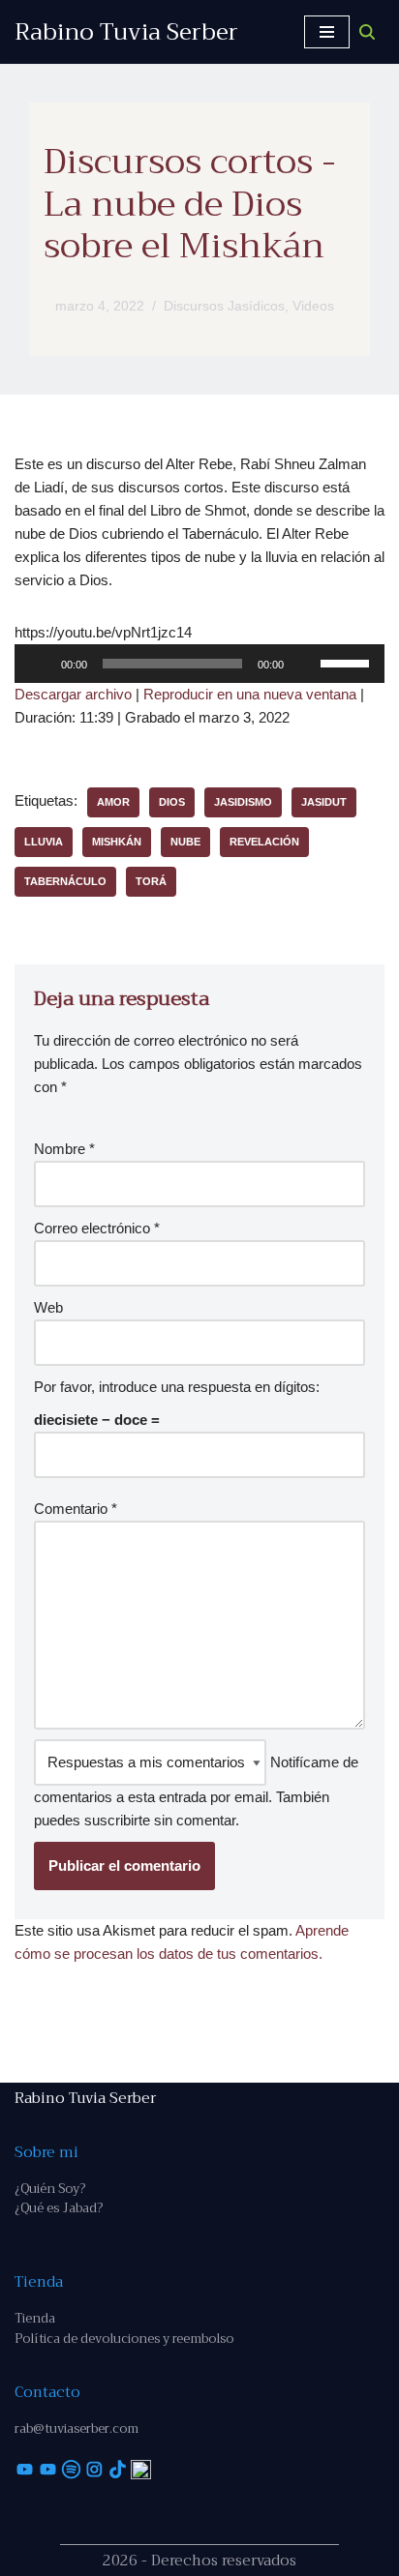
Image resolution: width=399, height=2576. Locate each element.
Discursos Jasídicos (224, 306)
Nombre (64, 1149)
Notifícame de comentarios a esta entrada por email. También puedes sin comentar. (196, 1791)
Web (48, 1307)
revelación (264, 842)
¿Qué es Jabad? (59, 2208)
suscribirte (117, 1820)
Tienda (35, 2318)
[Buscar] (367, 32)
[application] (199, 664)
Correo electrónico (97, 1228)
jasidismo (243, 802)
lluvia (44, 842)
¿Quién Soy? (50, 2189)
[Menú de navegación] (327, 32)
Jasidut (324, 802)
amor (113, 802)
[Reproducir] (40, 664)
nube (185, 842)
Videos (313, 306)
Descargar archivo (73, 694)
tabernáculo (65, 881)
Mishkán (117, 842)
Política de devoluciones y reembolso (124, 2339)
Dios (172, 802)
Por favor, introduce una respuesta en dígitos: (177, 1387)
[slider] (348, 662)
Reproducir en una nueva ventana (250, 694)
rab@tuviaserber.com (77, 2428)
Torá (151, 881)
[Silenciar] (305, 664)
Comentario (76, 1509)
